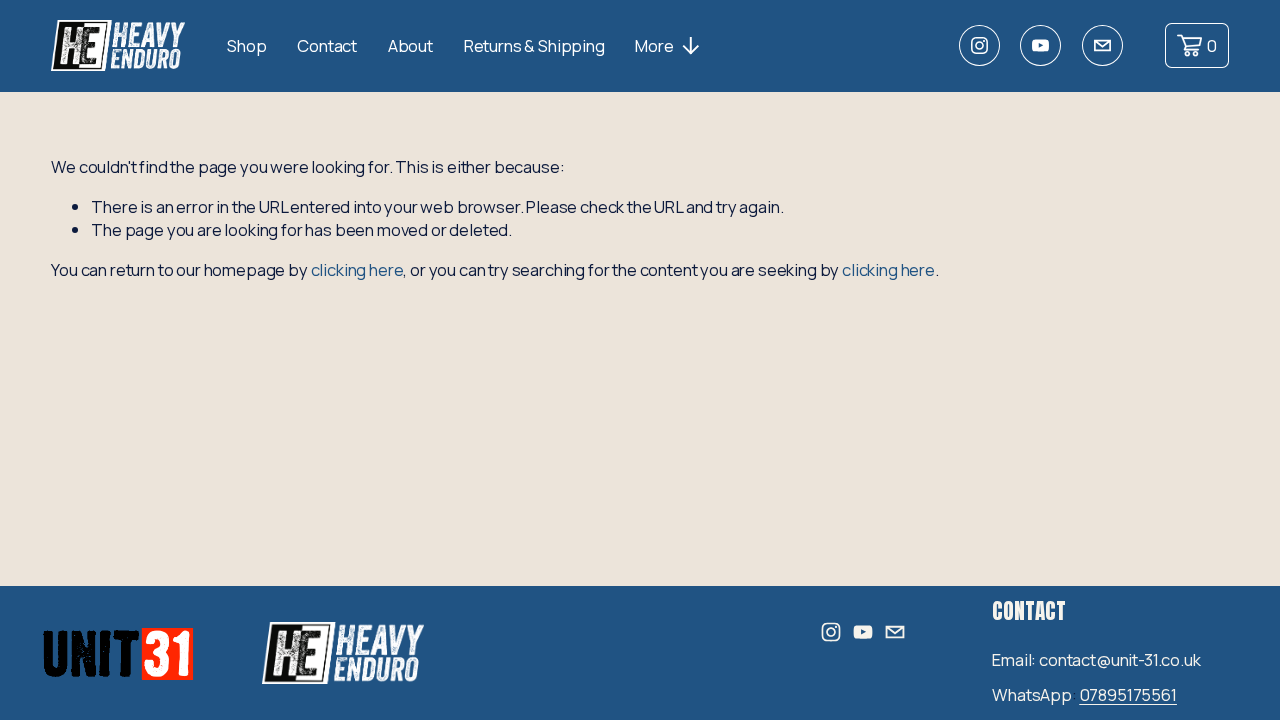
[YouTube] (1040, 45)
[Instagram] (979, 45)
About (410, 45)
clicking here (357, 269)
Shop (246, 45)
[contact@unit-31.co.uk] (1102, 45)
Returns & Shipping (534, 45)
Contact (327, 45)
